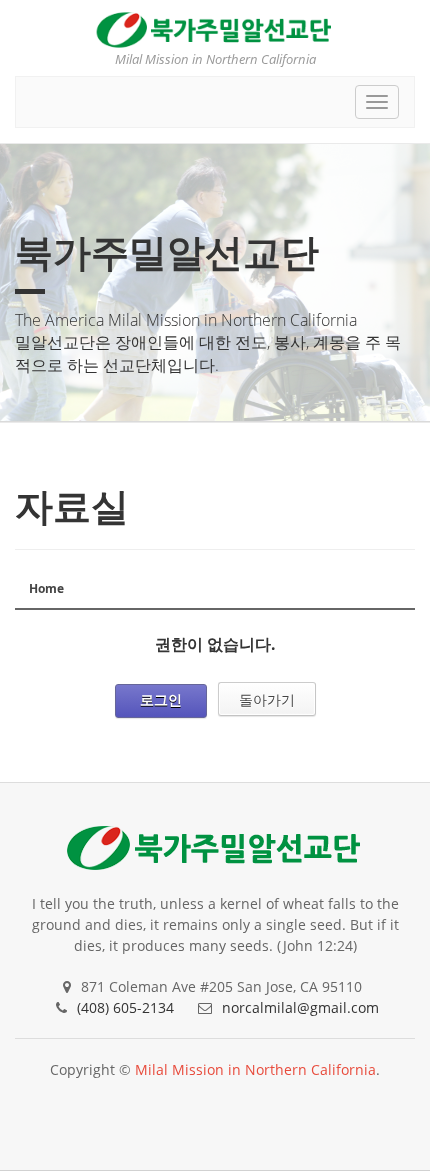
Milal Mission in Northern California (255, 1069)
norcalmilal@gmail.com (300, 1007)
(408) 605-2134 (125, 1007)
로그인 (161, 699)
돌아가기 (267, 699)
